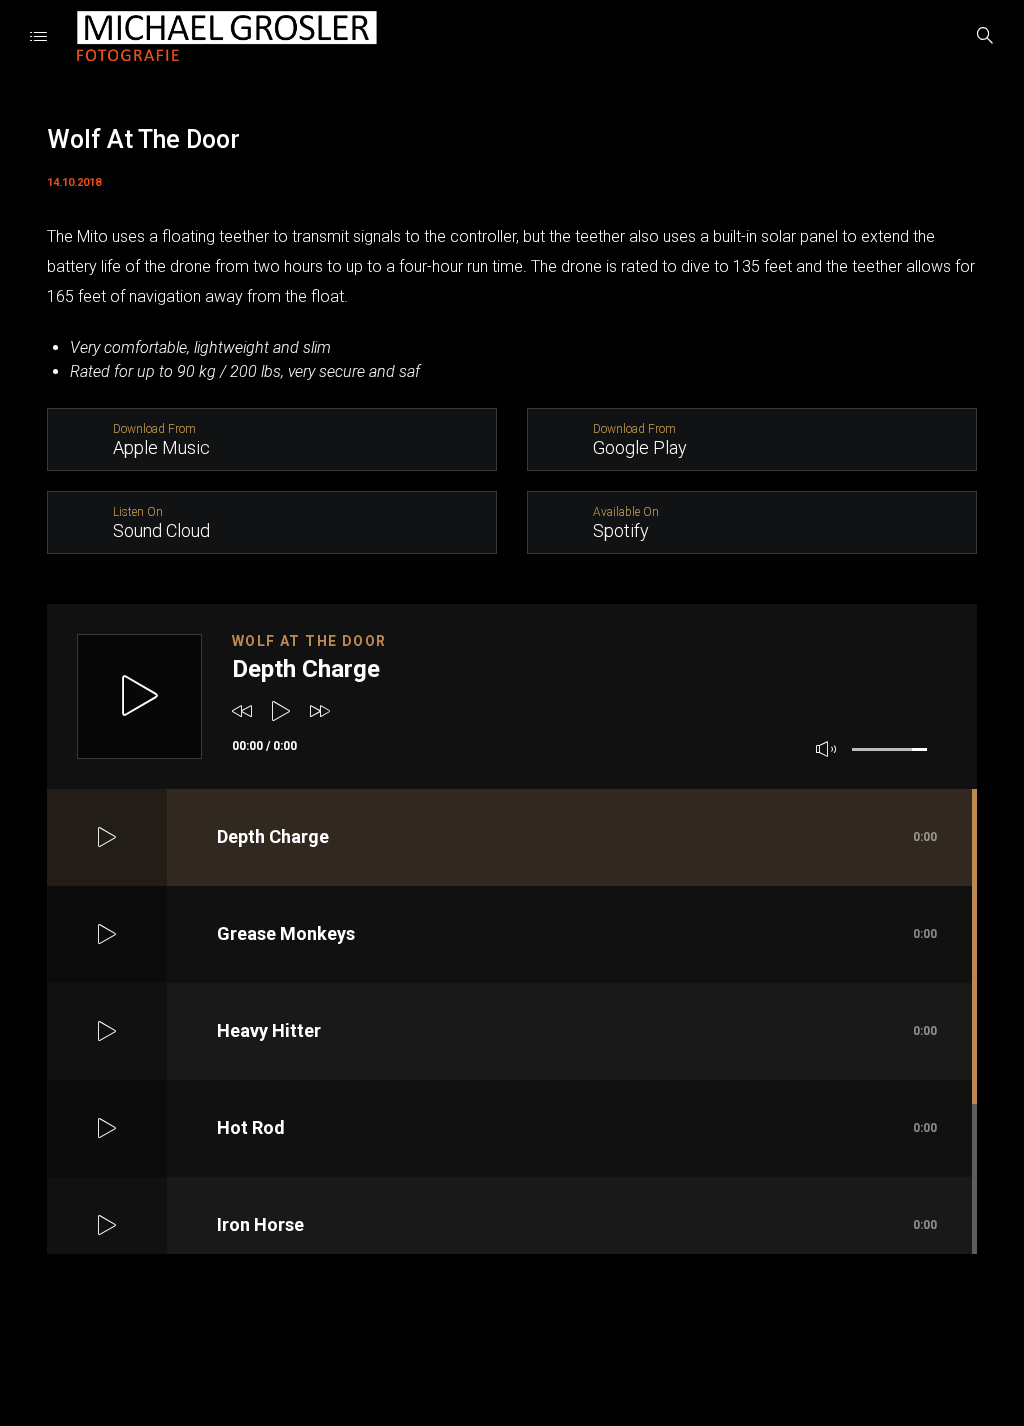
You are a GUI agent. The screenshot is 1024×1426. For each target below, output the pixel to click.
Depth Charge (577, 836)
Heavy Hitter (577, 1030)
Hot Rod (577, 1127)
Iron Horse (577, 1224)
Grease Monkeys (577, 933)
